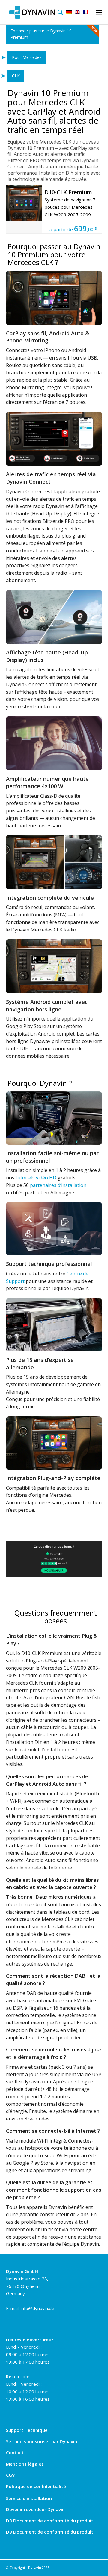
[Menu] (98, 12)
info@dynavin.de (37, 2308)
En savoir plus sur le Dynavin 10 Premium (41, 34)
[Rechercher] (59, 12)
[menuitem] (59, 12)
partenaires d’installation (58, 1185)
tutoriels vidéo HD (36, 1178)
